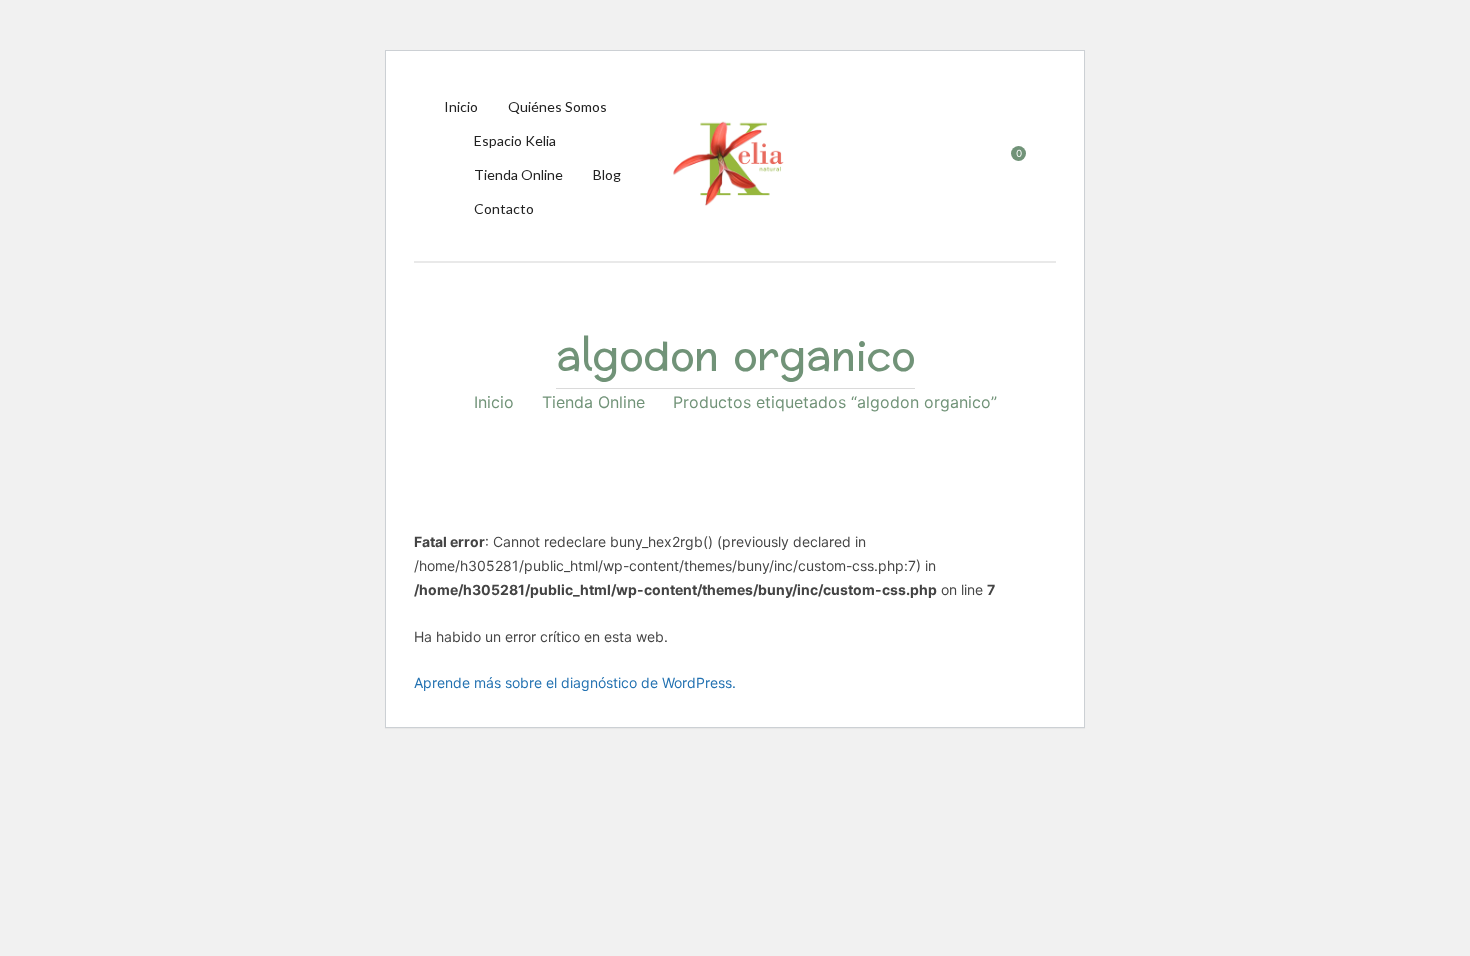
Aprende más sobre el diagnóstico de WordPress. (575, 682)
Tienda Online (593, 402)
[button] (1008, 163)
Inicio (494, 402)
